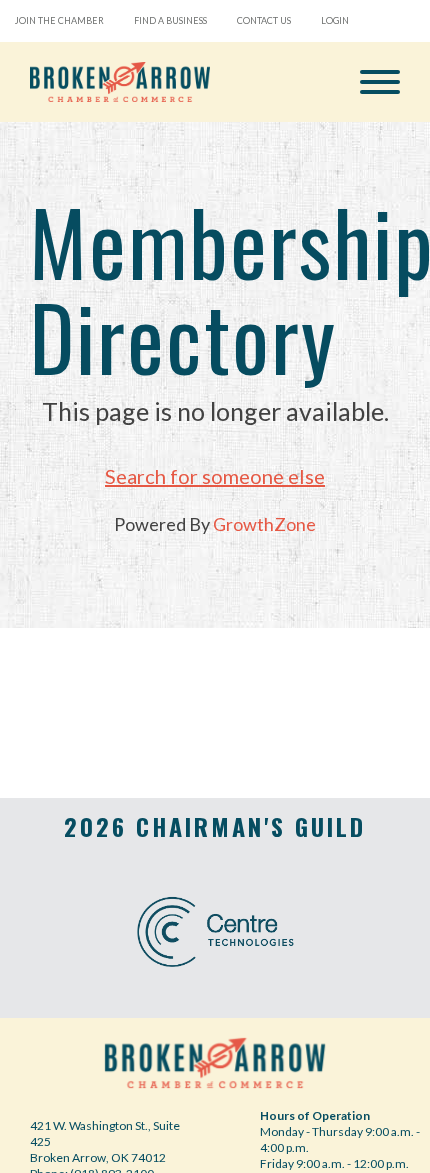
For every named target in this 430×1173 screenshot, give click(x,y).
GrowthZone (264, 524)
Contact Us (264, 20)
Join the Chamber (59, 20)
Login (335, 20)
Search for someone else (215, 476)
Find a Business (170, 20)
